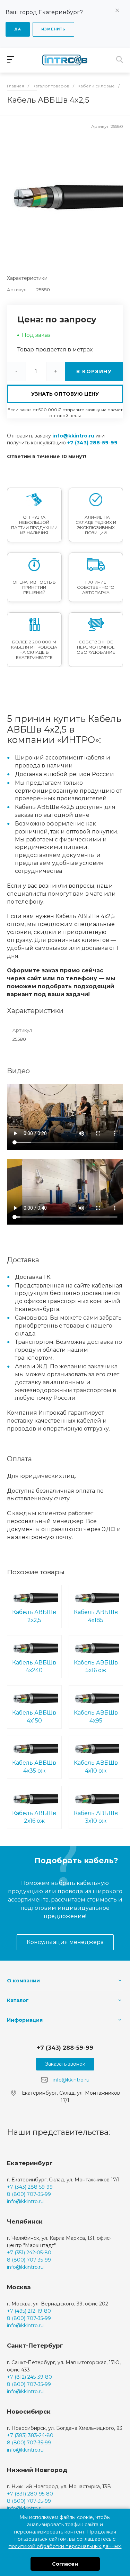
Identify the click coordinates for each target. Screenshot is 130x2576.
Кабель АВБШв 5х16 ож (96, 1667)
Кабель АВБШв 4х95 (96, 1717)
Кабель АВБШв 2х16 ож (34, 1817)
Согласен (65, 2564)
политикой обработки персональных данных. (65, 2546)
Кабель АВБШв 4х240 (34, 1667)
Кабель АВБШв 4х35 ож (34, 1767)
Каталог (18, 2000)
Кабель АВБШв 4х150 (34, 1717)
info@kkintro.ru (73, 436)
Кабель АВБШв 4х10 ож (96, 1767)
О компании (23, 1981)
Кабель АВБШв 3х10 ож (96, 1817)
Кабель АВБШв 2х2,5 (34, 1616)
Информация (25, 2020)
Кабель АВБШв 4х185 (96, 1616)
